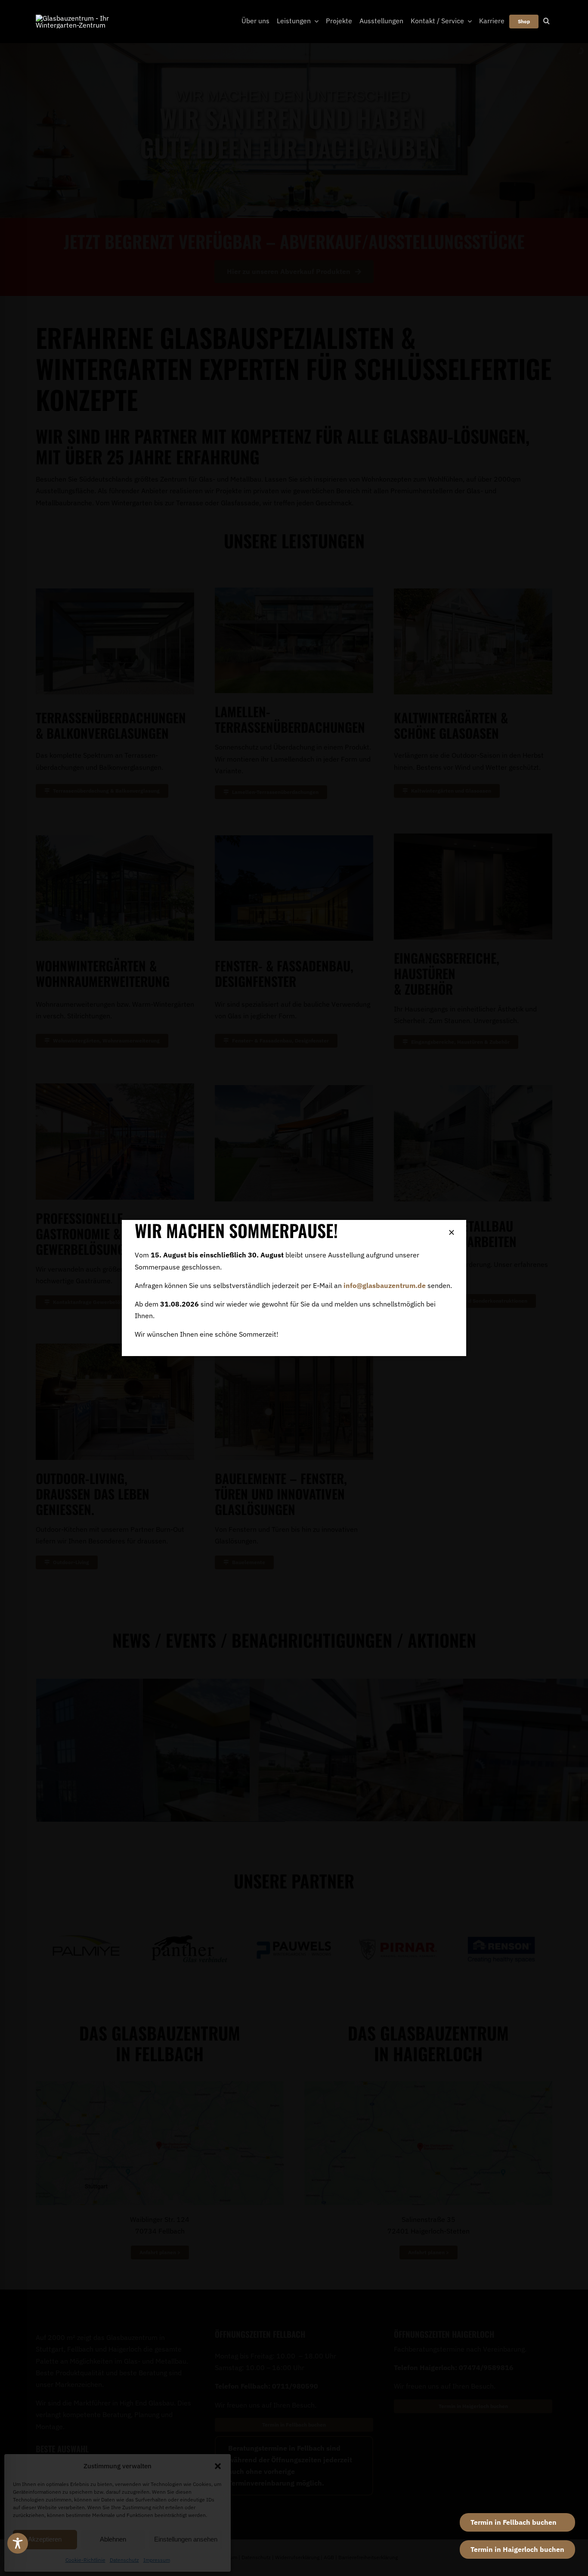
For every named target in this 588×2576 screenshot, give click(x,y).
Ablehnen (113, 2539)
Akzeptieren (45, 2539)
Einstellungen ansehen (186, 2539)
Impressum (157, 2560)
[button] (218, 2466)
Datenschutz (124, 2560)
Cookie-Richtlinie (85, 2560)
